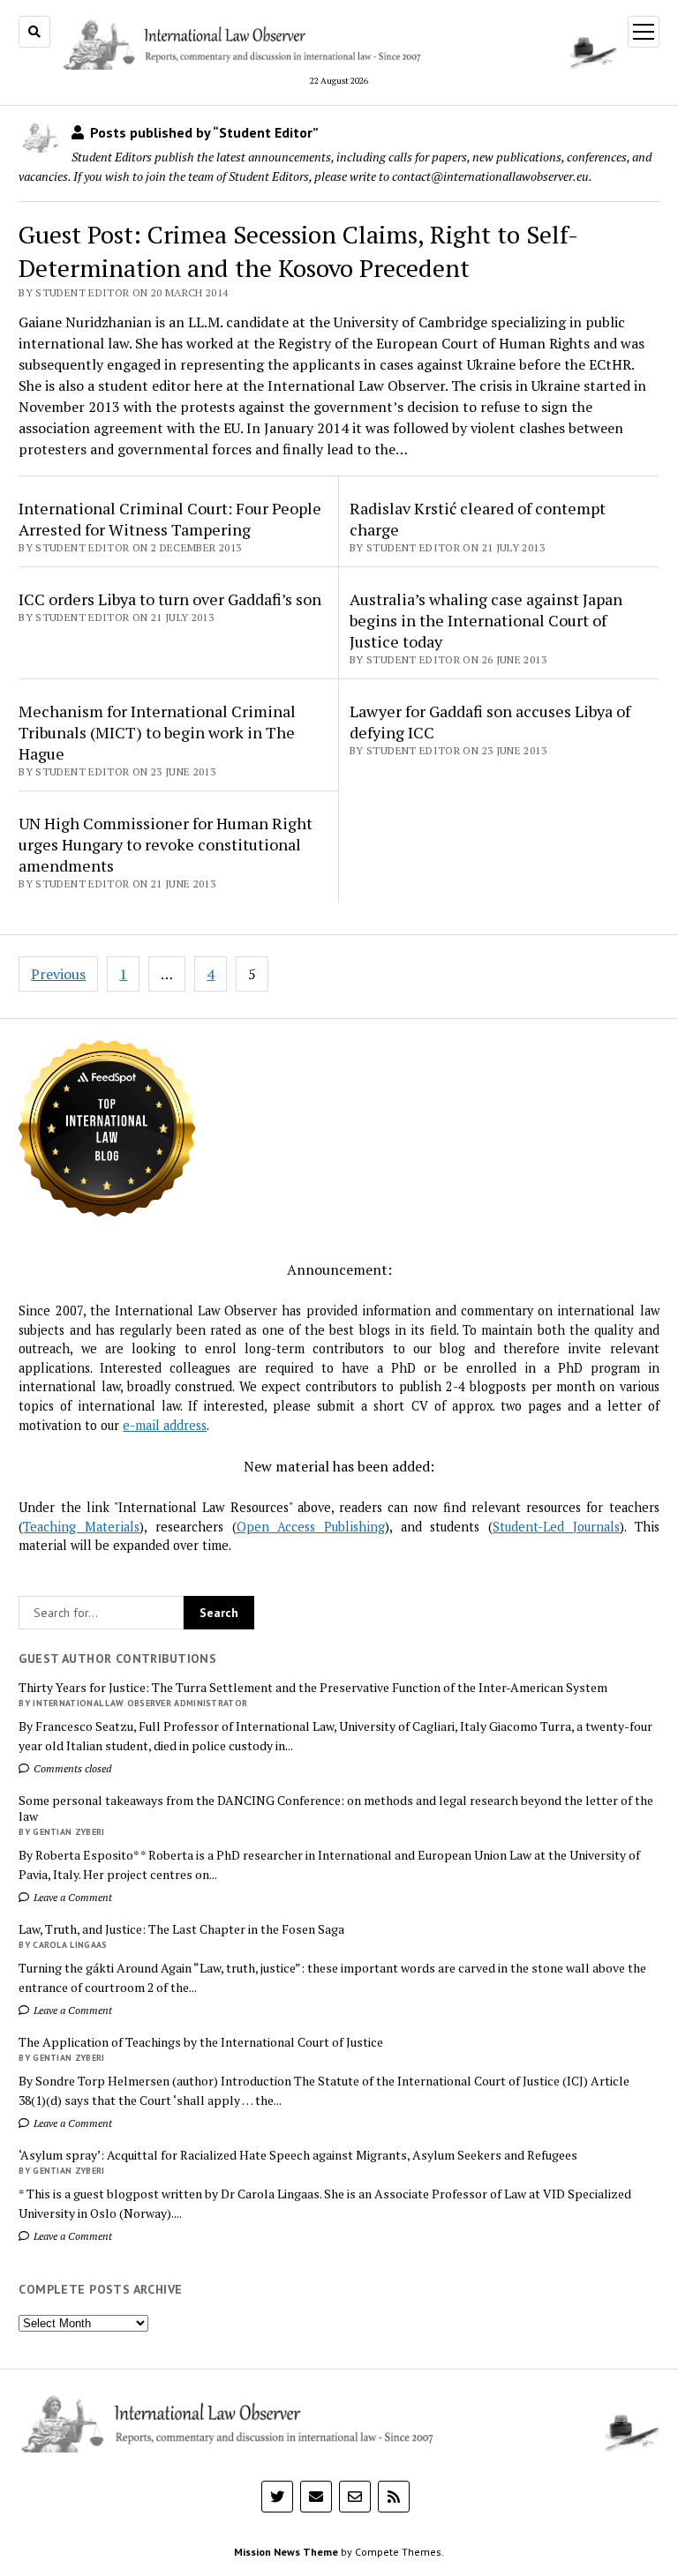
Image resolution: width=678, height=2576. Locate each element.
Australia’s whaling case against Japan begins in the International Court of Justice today (486, 620)
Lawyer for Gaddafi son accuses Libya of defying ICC (490, 722)
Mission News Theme (286, 2552)
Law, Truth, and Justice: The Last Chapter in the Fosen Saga (181, 1929)
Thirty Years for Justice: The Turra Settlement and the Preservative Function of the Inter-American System (313, 1688)
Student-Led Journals (556, 1527)
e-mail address (165, 1425)
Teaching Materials (81, 1527)
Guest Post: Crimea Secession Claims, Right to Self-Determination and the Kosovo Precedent (298, 251)
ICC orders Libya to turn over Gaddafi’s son (170, 599)
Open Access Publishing (311, 1527)
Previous (58, 974)
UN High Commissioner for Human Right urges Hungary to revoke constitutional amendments (166, 844)
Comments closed (71, 1768)
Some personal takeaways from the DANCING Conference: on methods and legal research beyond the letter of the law (336, 1808)
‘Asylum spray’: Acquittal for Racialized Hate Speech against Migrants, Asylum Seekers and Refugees (298, 2155)
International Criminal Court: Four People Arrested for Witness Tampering (170, 519)
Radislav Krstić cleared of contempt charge (478, 519)
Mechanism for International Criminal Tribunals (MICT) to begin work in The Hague (157, 732)
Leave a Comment (72, 1897)
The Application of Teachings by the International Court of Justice (201, 2042)
